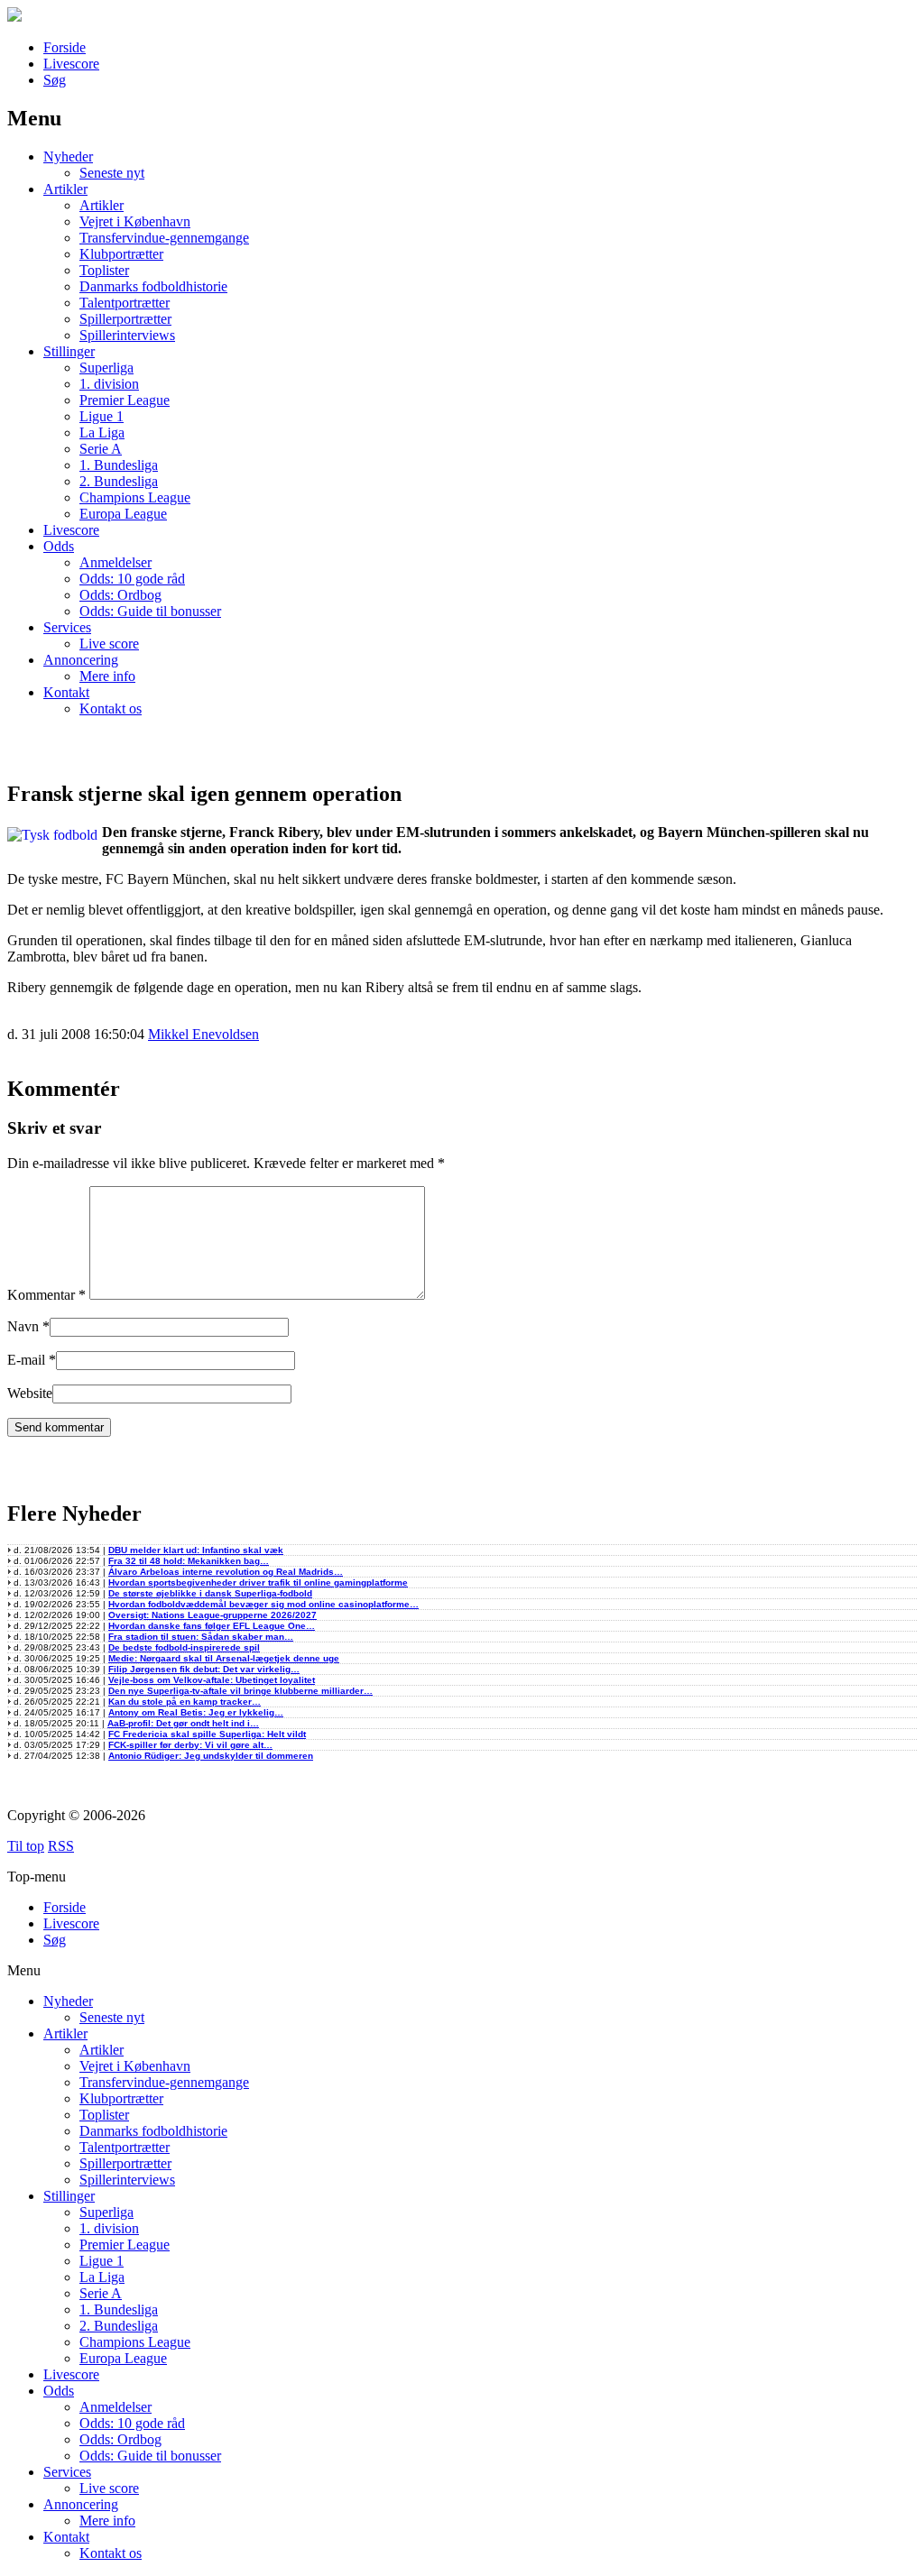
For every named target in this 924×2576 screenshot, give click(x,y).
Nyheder (68, 156)
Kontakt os (111, 708)
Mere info (107, 676)
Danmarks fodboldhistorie (153, 286)
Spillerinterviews (127, 335)
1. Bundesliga (119, 465)
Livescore (71, 64)
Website (30, 1393)
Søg (55, 80)
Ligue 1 (102, 416)
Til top (26, 1846)
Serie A (101, 449)
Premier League (125, 400)
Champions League (135, 497)
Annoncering (81, 660)
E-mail (26, 1360)
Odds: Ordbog (120, 595)
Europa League (123, 514)
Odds (59, 546)
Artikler (65, 189)
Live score (109, 644)
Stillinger (69, 351)
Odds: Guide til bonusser (150, 611)
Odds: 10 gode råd (132, 579)
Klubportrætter (121, 254)
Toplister (104, 270)
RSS (61, 1846)
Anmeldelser (115, 562)
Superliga (106, 368)
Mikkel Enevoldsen (203, 1034)
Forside (65, 47)
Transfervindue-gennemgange (164, 238)
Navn (23, 1326)
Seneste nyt (112, 173)
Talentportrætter (125, 303)
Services (67, 627)
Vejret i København (135, 221)
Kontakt (66, 692)
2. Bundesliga (119, 481)
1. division (109, 384)
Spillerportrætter (125, 319)
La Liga (102, 432)
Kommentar (46, 1295)
